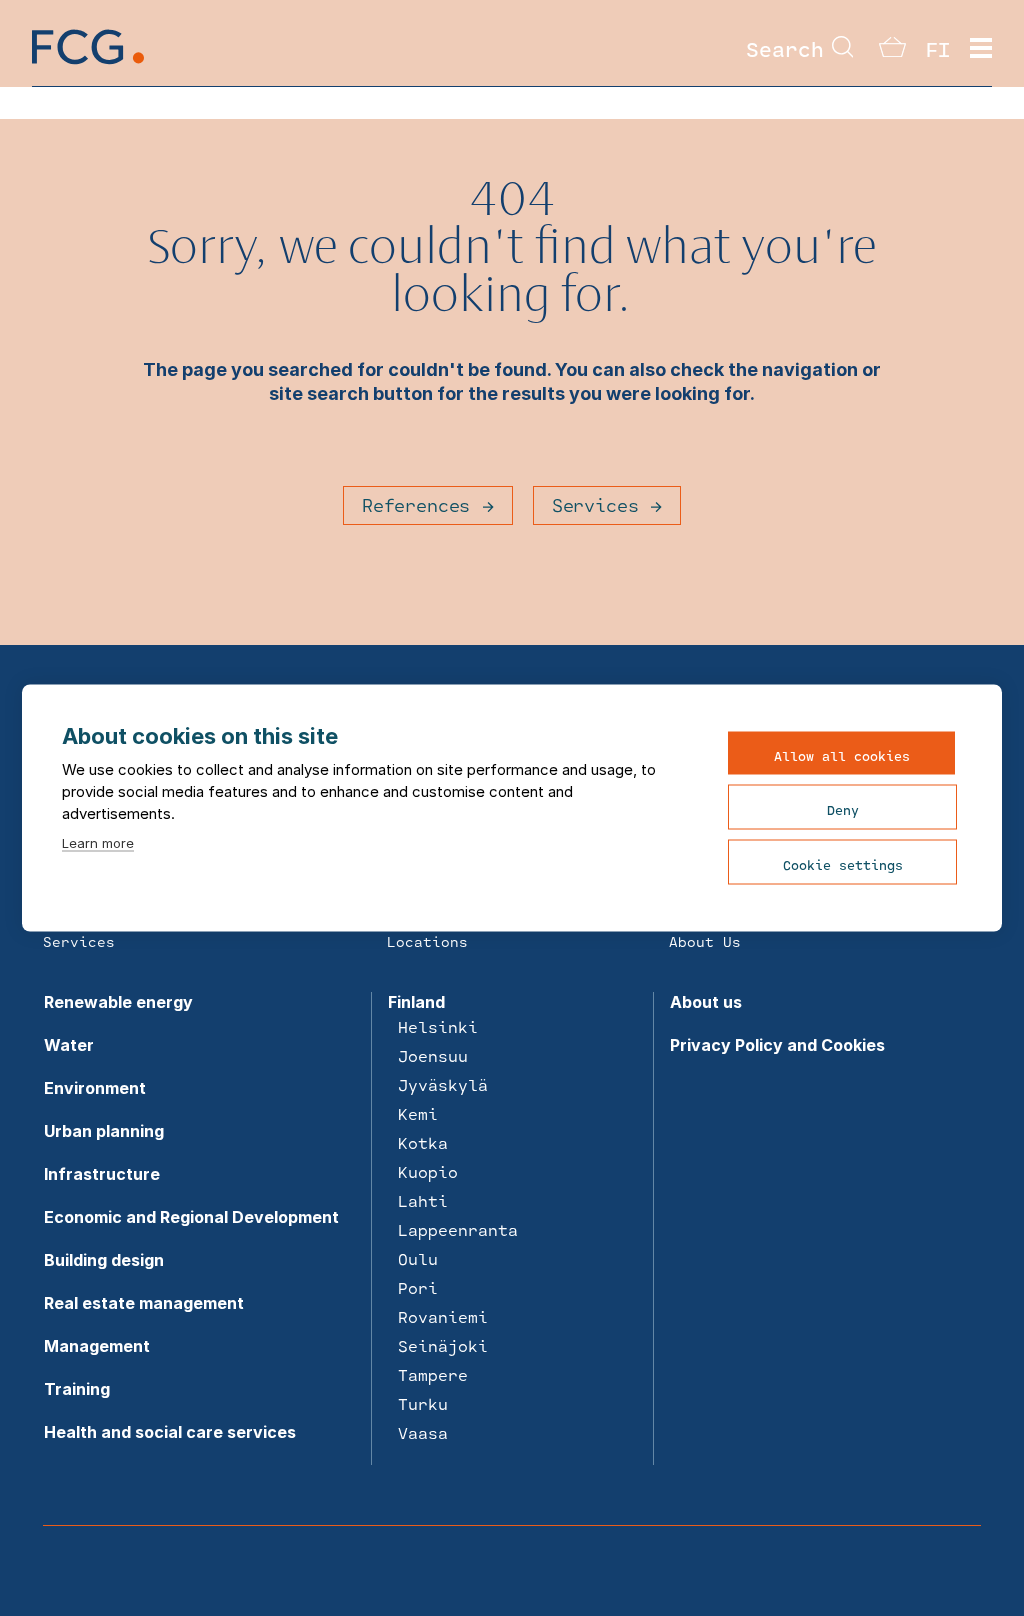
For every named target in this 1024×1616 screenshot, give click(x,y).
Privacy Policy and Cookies (777, 1045)
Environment (95, 1088)
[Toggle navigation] (981, 49)
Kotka (423, 1142)
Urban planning (104, 1131)
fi (938, 49)
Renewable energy (118, 1002)
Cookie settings (843, 865)
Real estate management (144, 1303)
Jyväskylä (443, 1084)
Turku (423, 1403)
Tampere (433, 1374)
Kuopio (428, 1171)
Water (69, 1045)
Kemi (418, 1113)
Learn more (98, 843)
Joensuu (433, 1055)
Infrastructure (102, 1174)
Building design (104, 1260)
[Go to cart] (892, 51)
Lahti (423, 1200)
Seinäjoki (443, 1345)
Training (77, 1389)
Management (97, 1346)
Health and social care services (170, 1432)
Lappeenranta (458, 1229)
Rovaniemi (443, 1316)
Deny (843, 810)
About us (706, 1002)
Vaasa (423, 1432)
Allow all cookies (842, 756)
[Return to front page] (88, 63)
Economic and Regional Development (191, 1217)
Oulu (418, 1258)
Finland (416, 1002)
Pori (418, 1287)
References (416, 505)
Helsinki (438, 1026)
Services (595, 505)
